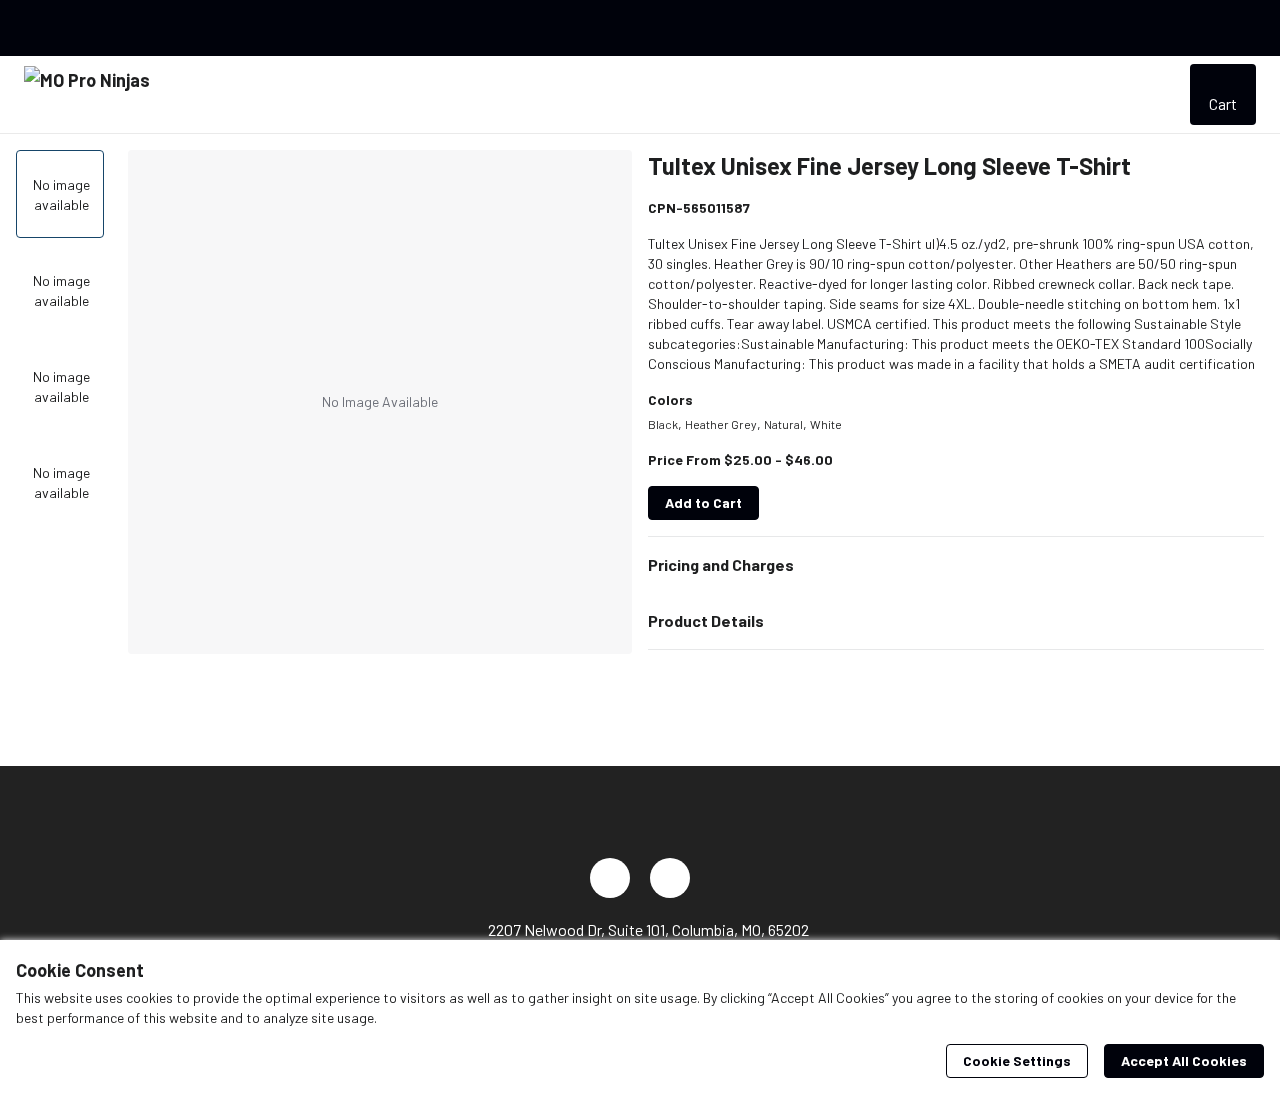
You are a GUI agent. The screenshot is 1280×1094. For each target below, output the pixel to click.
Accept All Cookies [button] (1184, 1060)
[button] (956, 565)
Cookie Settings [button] (1017, 1060)
